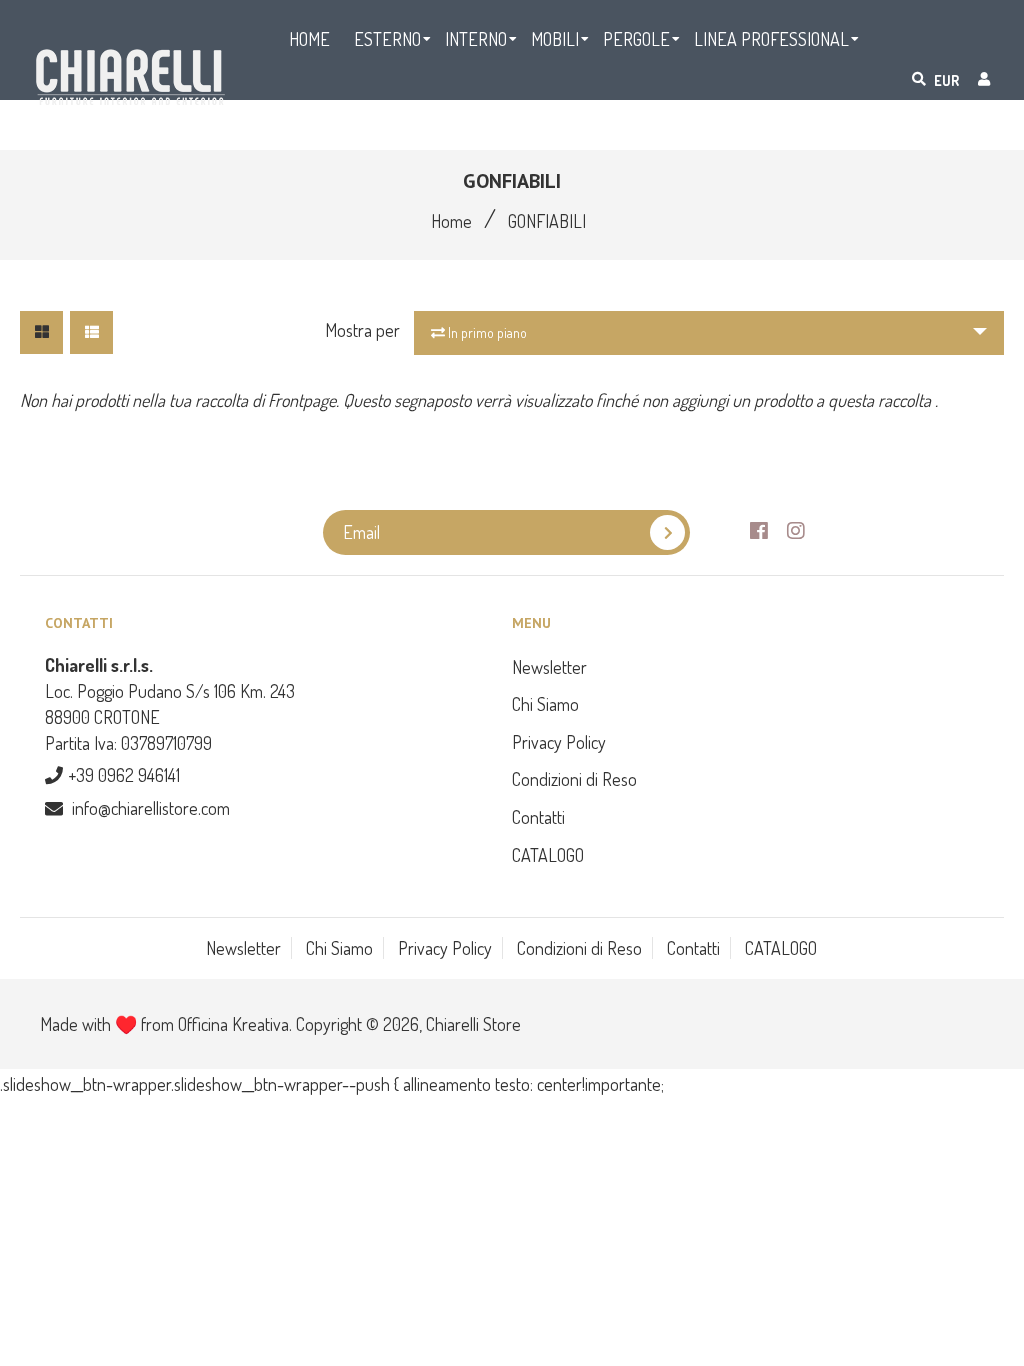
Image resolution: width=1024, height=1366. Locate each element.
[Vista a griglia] (41, 332)
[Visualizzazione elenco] (91, 332)
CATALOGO (548, 855)
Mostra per (362, 330)
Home (451, 221)
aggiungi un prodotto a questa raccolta (803, 400)
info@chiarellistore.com (151, 808)
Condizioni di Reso (574, 779)
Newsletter (549, 667)
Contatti (538, 817)
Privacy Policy (559, 742)
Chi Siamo (545, 704)
